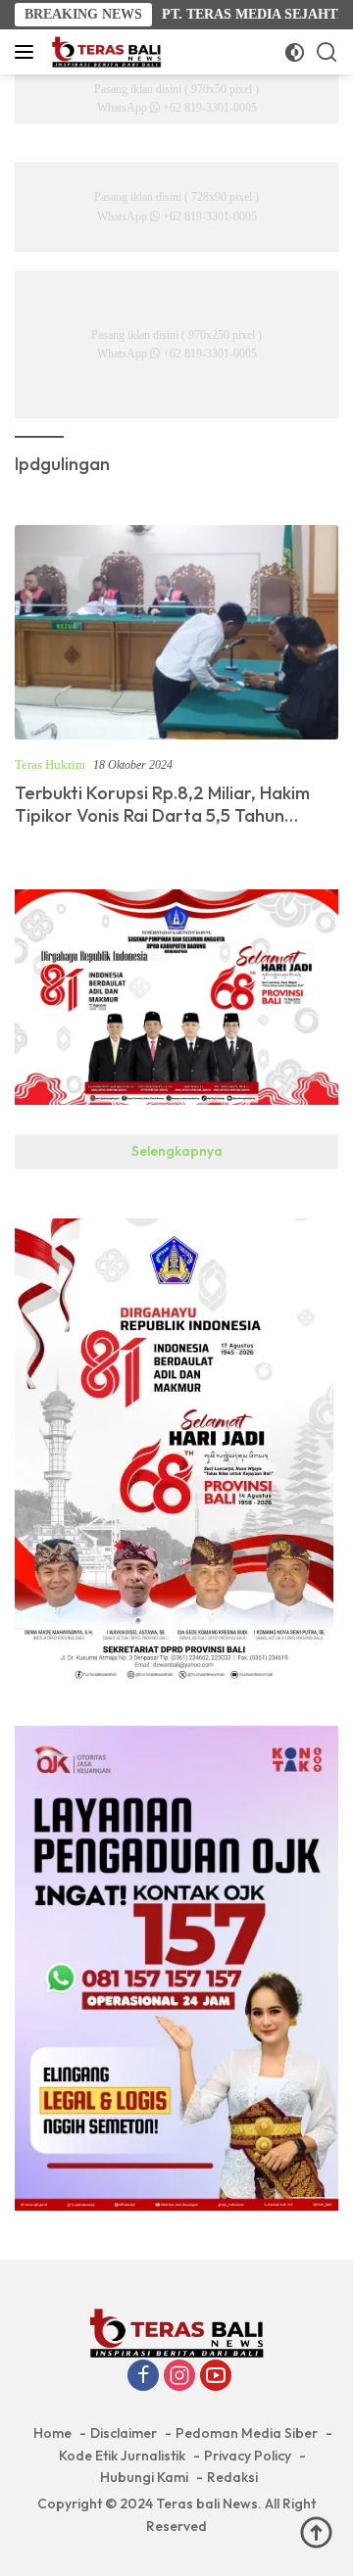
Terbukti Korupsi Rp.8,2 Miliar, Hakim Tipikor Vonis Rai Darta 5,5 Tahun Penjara (162, 816)
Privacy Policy (248, 2456)
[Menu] (28, 52)
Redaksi (232, 2477)
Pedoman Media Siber (247, 2433)
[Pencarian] (327, 52)
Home (52, 2433)
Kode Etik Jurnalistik (122, 2456)
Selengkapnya (177, 1151)
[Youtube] (216, 2377)
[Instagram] (179, 2377)
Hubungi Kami (144, 2477)
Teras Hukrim (50, 764)
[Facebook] (143, 2377)
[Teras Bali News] (104, 52)
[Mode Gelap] (295, 52)
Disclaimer (124, 2433)
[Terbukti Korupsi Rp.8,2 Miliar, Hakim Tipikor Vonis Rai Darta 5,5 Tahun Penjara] (176, 633)
